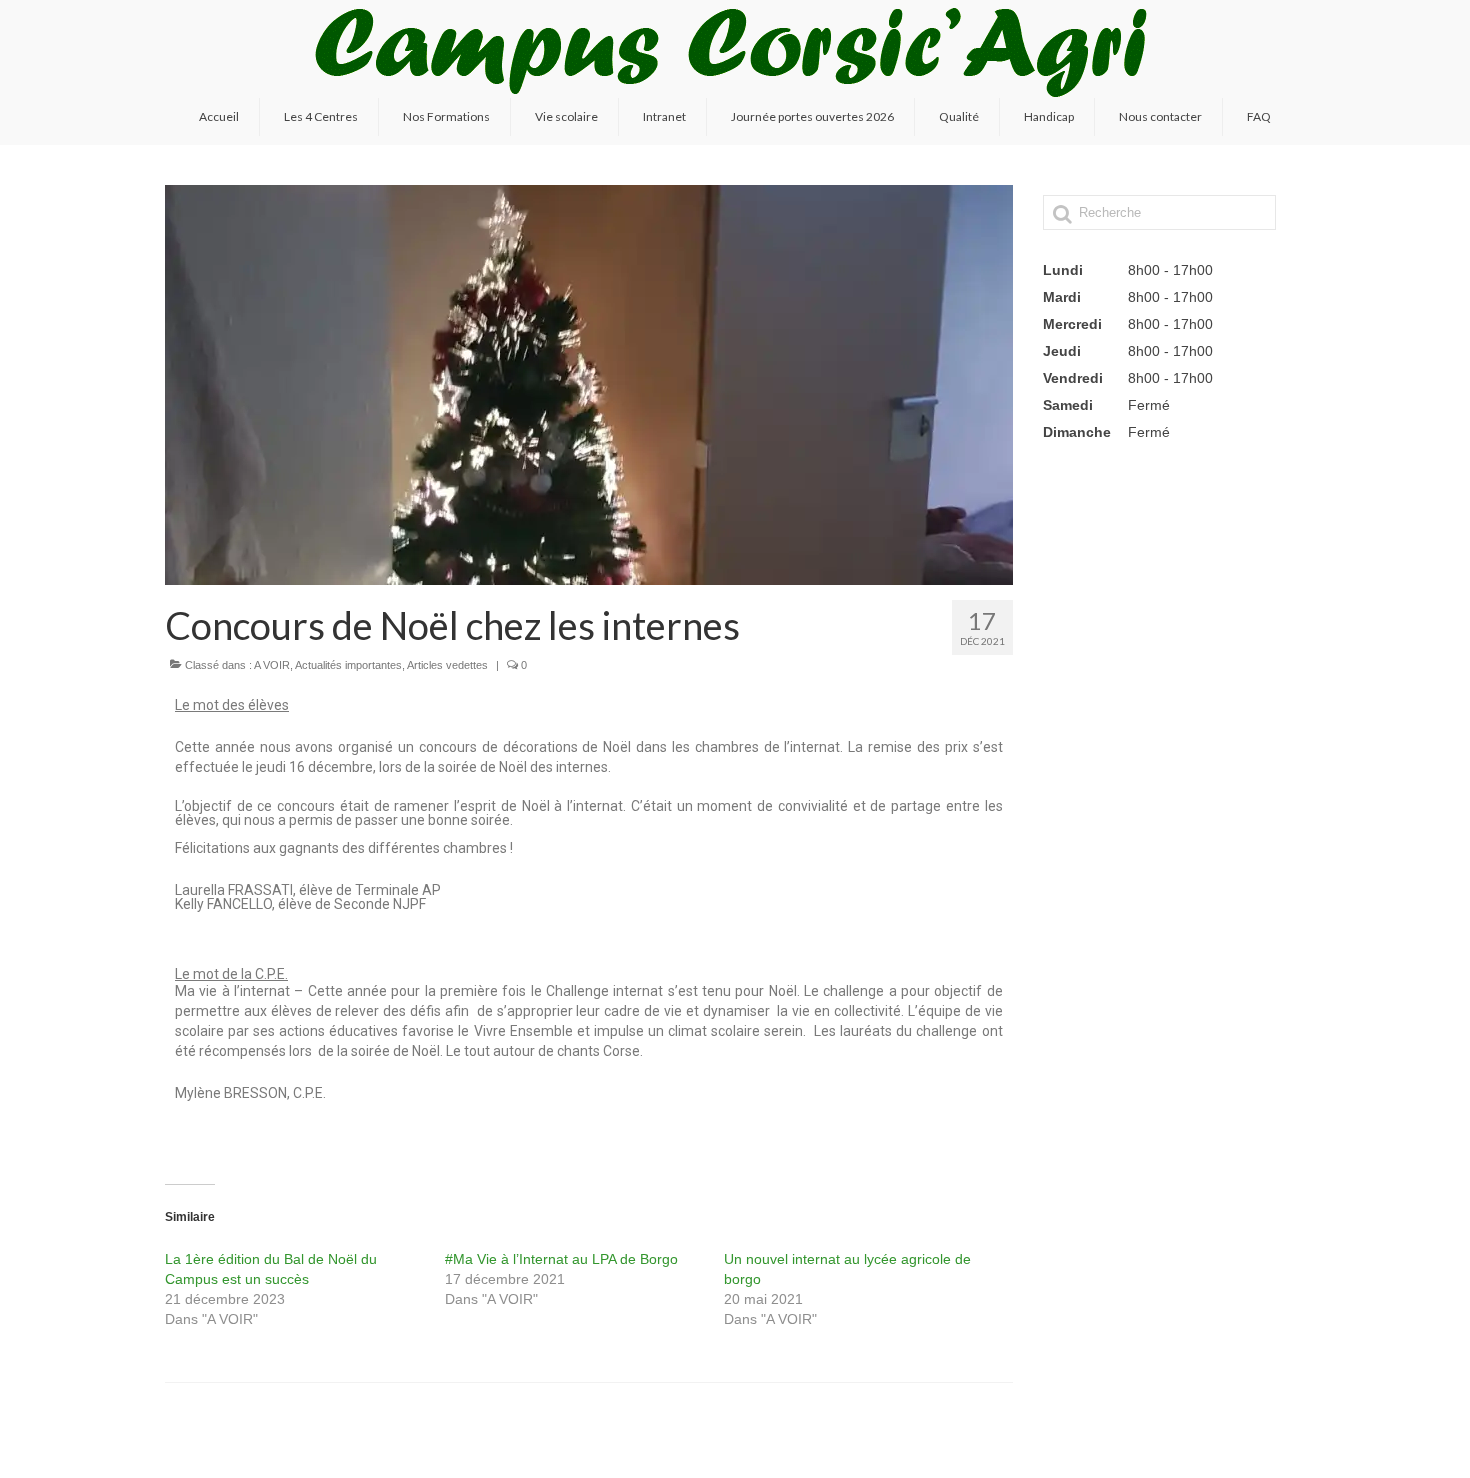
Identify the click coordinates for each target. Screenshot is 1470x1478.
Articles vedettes (447, 665)
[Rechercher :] (1159, 212)
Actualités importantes (348, 665)
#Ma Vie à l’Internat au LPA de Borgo (561, 1259)
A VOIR (272, 665)
